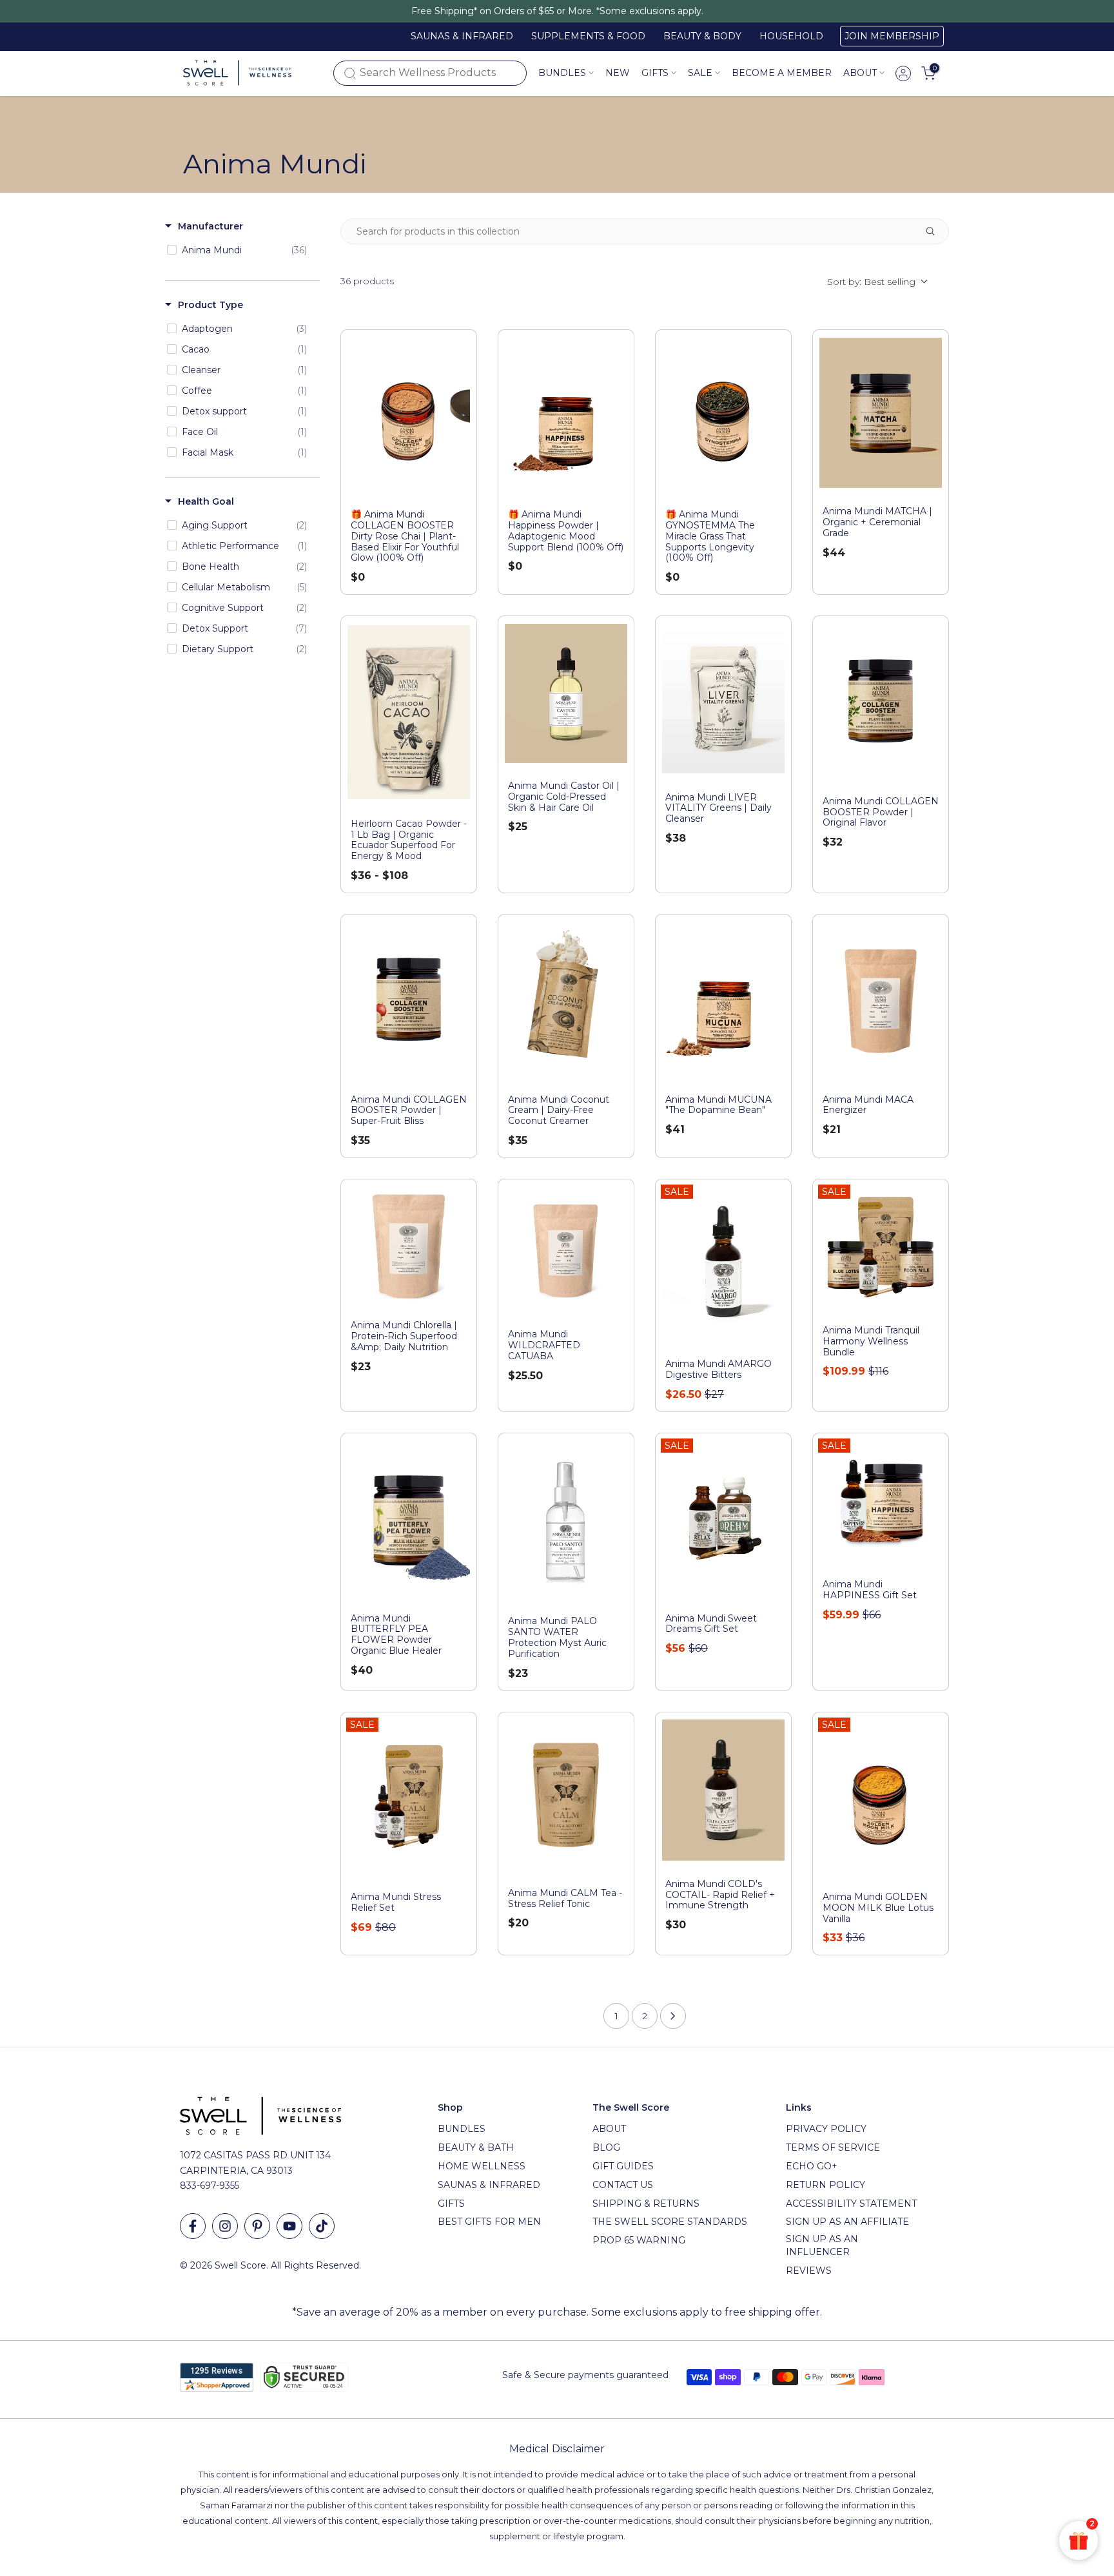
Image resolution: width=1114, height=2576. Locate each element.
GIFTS (655, 73)
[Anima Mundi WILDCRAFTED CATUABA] (566, 1249)
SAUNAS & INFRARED (462, 36)
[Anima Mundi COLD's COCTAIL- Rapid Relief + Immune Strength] (723, 1790)
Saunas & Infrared (489, 2185)
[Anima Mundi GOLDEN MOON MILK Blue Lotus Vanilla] (881, 1797)
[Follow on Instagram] (225, 2226)
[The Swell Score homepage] (237, 73)
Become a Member (782, 73)
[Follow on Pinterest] (257, 2226)
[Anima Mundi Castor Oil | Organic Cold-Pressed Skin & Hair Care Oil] (566, 693)
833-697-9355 (210, 2185)
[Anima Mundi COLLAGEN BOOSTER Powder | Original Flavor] (881, 701)
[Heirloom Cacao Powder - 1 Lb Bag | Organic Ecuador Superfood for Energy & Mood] (409, 712)
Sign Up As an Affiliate (847, 2222)
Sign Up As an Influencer (822, 2245)
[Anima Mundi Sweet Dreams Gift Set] (723, 1518)
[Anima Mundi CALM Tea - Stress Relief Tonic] (566, 1795)
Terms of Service (833, 2147)
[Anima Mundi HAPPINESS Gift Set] (881, 1501)
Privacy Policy (826, 2129)
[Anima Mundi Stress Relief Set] (409, 1797)
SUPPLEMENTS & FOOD (588, 36)
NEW (618, 73)
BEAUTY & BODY (702, 36)
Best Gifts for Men (489, 2222)
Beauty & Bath (476, 2147)
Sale (700, 73)
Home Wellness (482, 2166)
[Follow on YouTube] (289, 2226)
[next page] (673, 2016)
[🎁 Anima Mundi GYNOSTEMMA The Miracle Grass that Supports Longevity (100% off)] (723, 415)
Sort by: (871, 282)
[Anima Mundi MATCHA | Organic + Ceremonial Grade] (881, 413)
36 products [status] (367, 281)
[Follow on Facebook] (193, 2226)
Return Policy (826, 2185)
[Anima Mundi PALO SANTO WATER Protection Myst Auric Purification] (566, 1519)
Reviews (809, 2271)
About (860, 73)
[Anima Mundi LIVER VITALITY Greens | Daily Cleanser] (723, 699)
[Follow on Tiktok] (322, 2226)
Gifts (451, 2203)
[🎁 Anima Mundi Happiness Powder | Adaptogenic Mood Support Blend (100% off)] (566, 415)
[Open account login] (903, 73)
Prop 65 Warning (639, 2240)
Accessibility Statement (851, 2203)
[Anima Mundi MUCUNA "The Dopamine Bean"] (723, 999)
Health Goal (206, 501)
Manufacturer (210, 226)
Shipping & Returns (646, 2203)
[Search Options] (935, 231)
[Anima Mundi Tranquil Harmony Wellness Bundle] (881, 1247)
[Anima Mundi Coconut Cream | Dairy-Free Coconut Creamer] (566, 999)
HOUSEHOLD (791, 36)
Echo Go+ (812, 2166)
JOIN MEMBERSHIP (892, 36)
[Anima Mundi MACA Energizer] (881, 999)
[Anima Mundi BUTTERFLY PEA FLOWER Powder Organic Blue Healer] (409, 1518)
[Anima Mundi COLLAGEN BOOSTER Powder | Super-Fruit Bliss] (409, 999)
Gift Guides (623, 2166)
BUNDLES (462, 2129)
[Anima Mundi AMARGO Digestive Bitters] (723, 1264)
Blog (606, 2147)
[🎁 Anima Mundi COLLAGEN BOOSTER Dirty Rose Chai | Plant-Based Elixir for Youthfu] (409, 415)
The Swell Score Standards (670, 2222)
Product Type (210, 305)
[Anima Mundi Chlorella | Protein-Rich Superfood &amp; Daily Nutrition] (409, 1244)
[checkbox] (240, 250)
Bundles (562, 73)
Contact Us (623, 2185)
